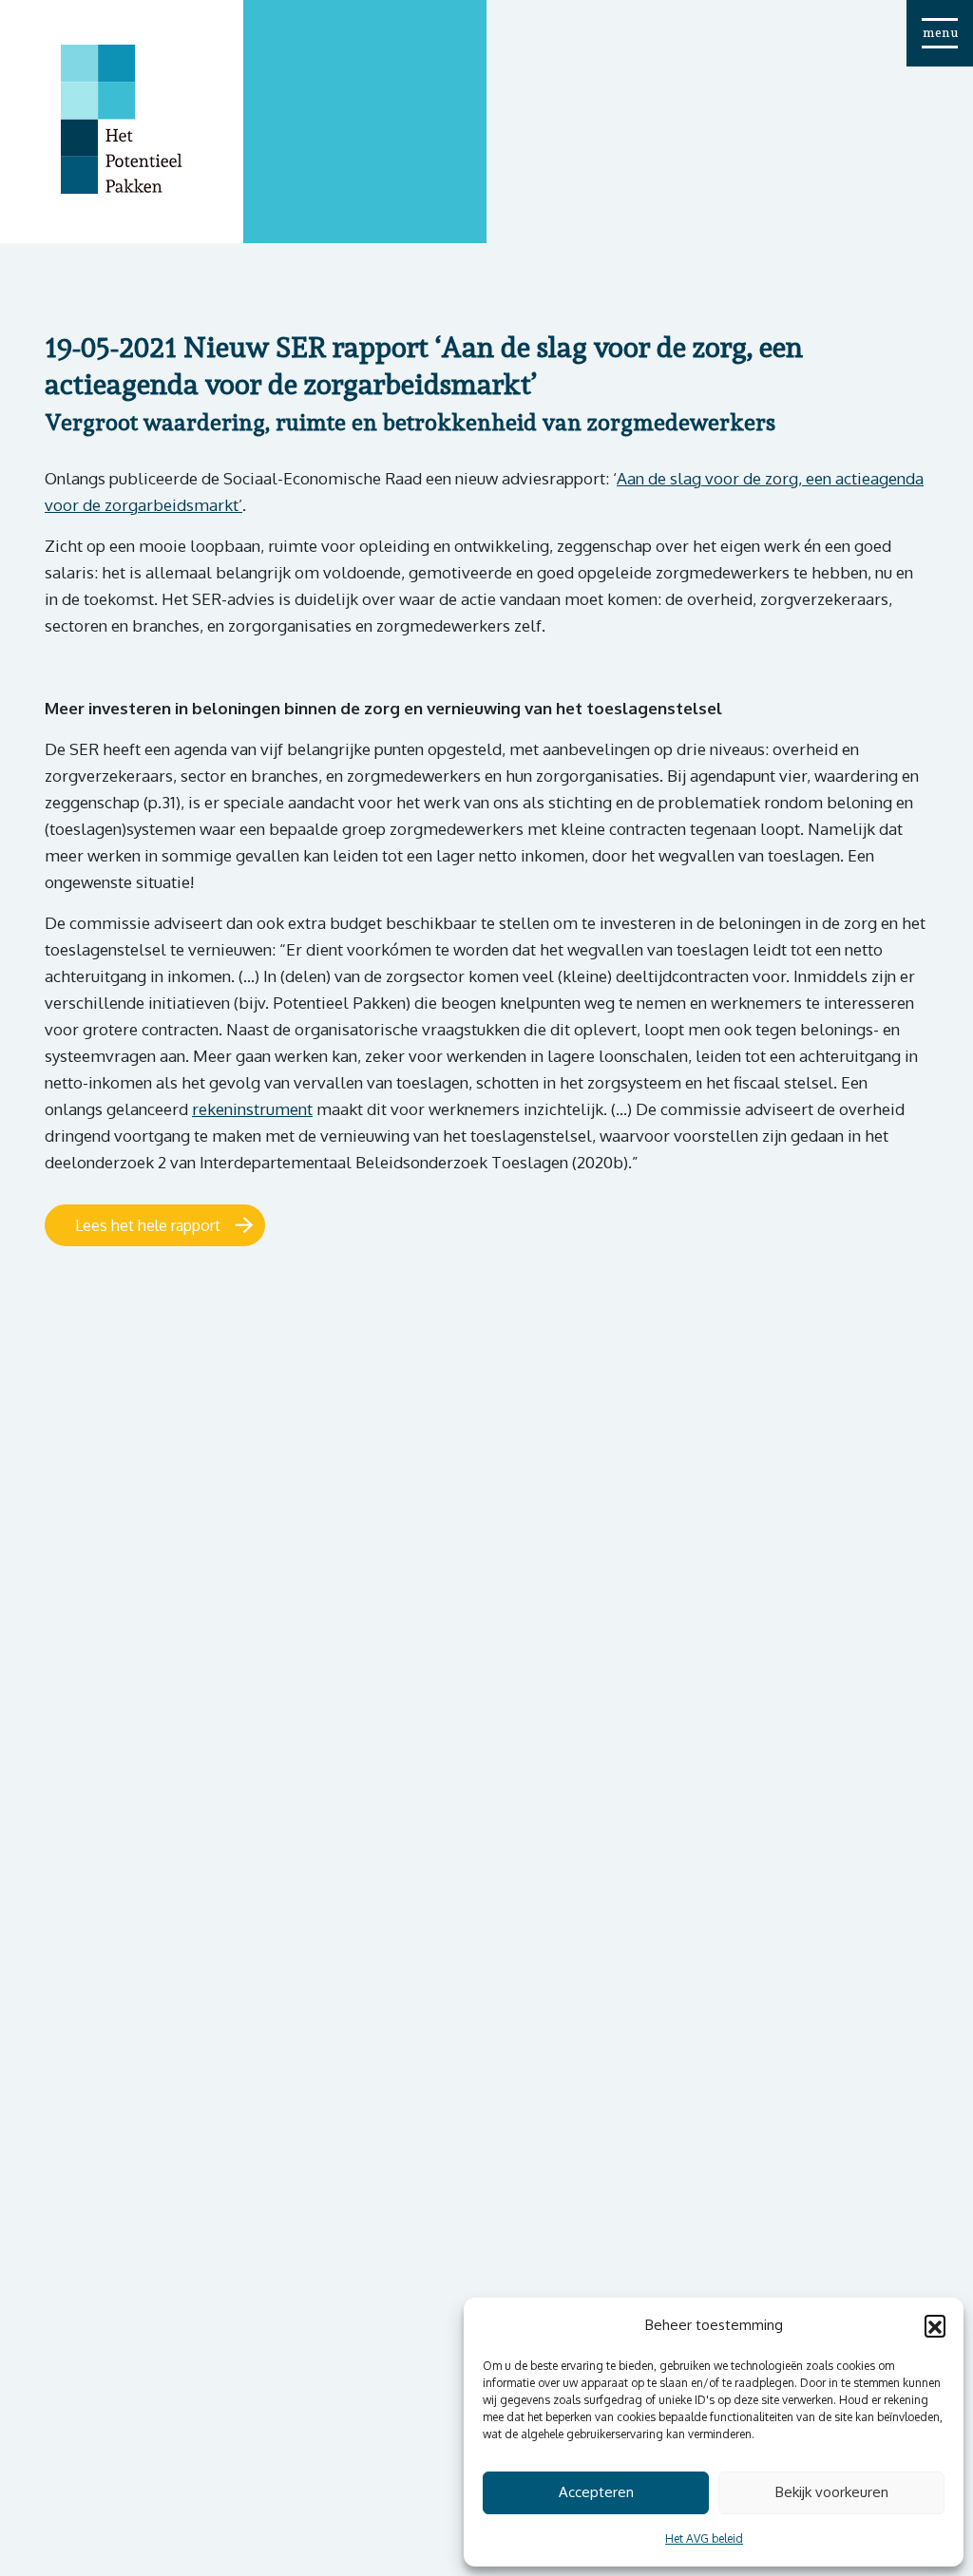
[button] (935, 2325)
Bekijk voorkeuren (832, 2492)
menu (940, 32)
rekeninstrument (252, 1109)
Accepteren (596, 2492)
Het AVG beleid (704, 2538)
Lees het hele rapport (148, 1225)
